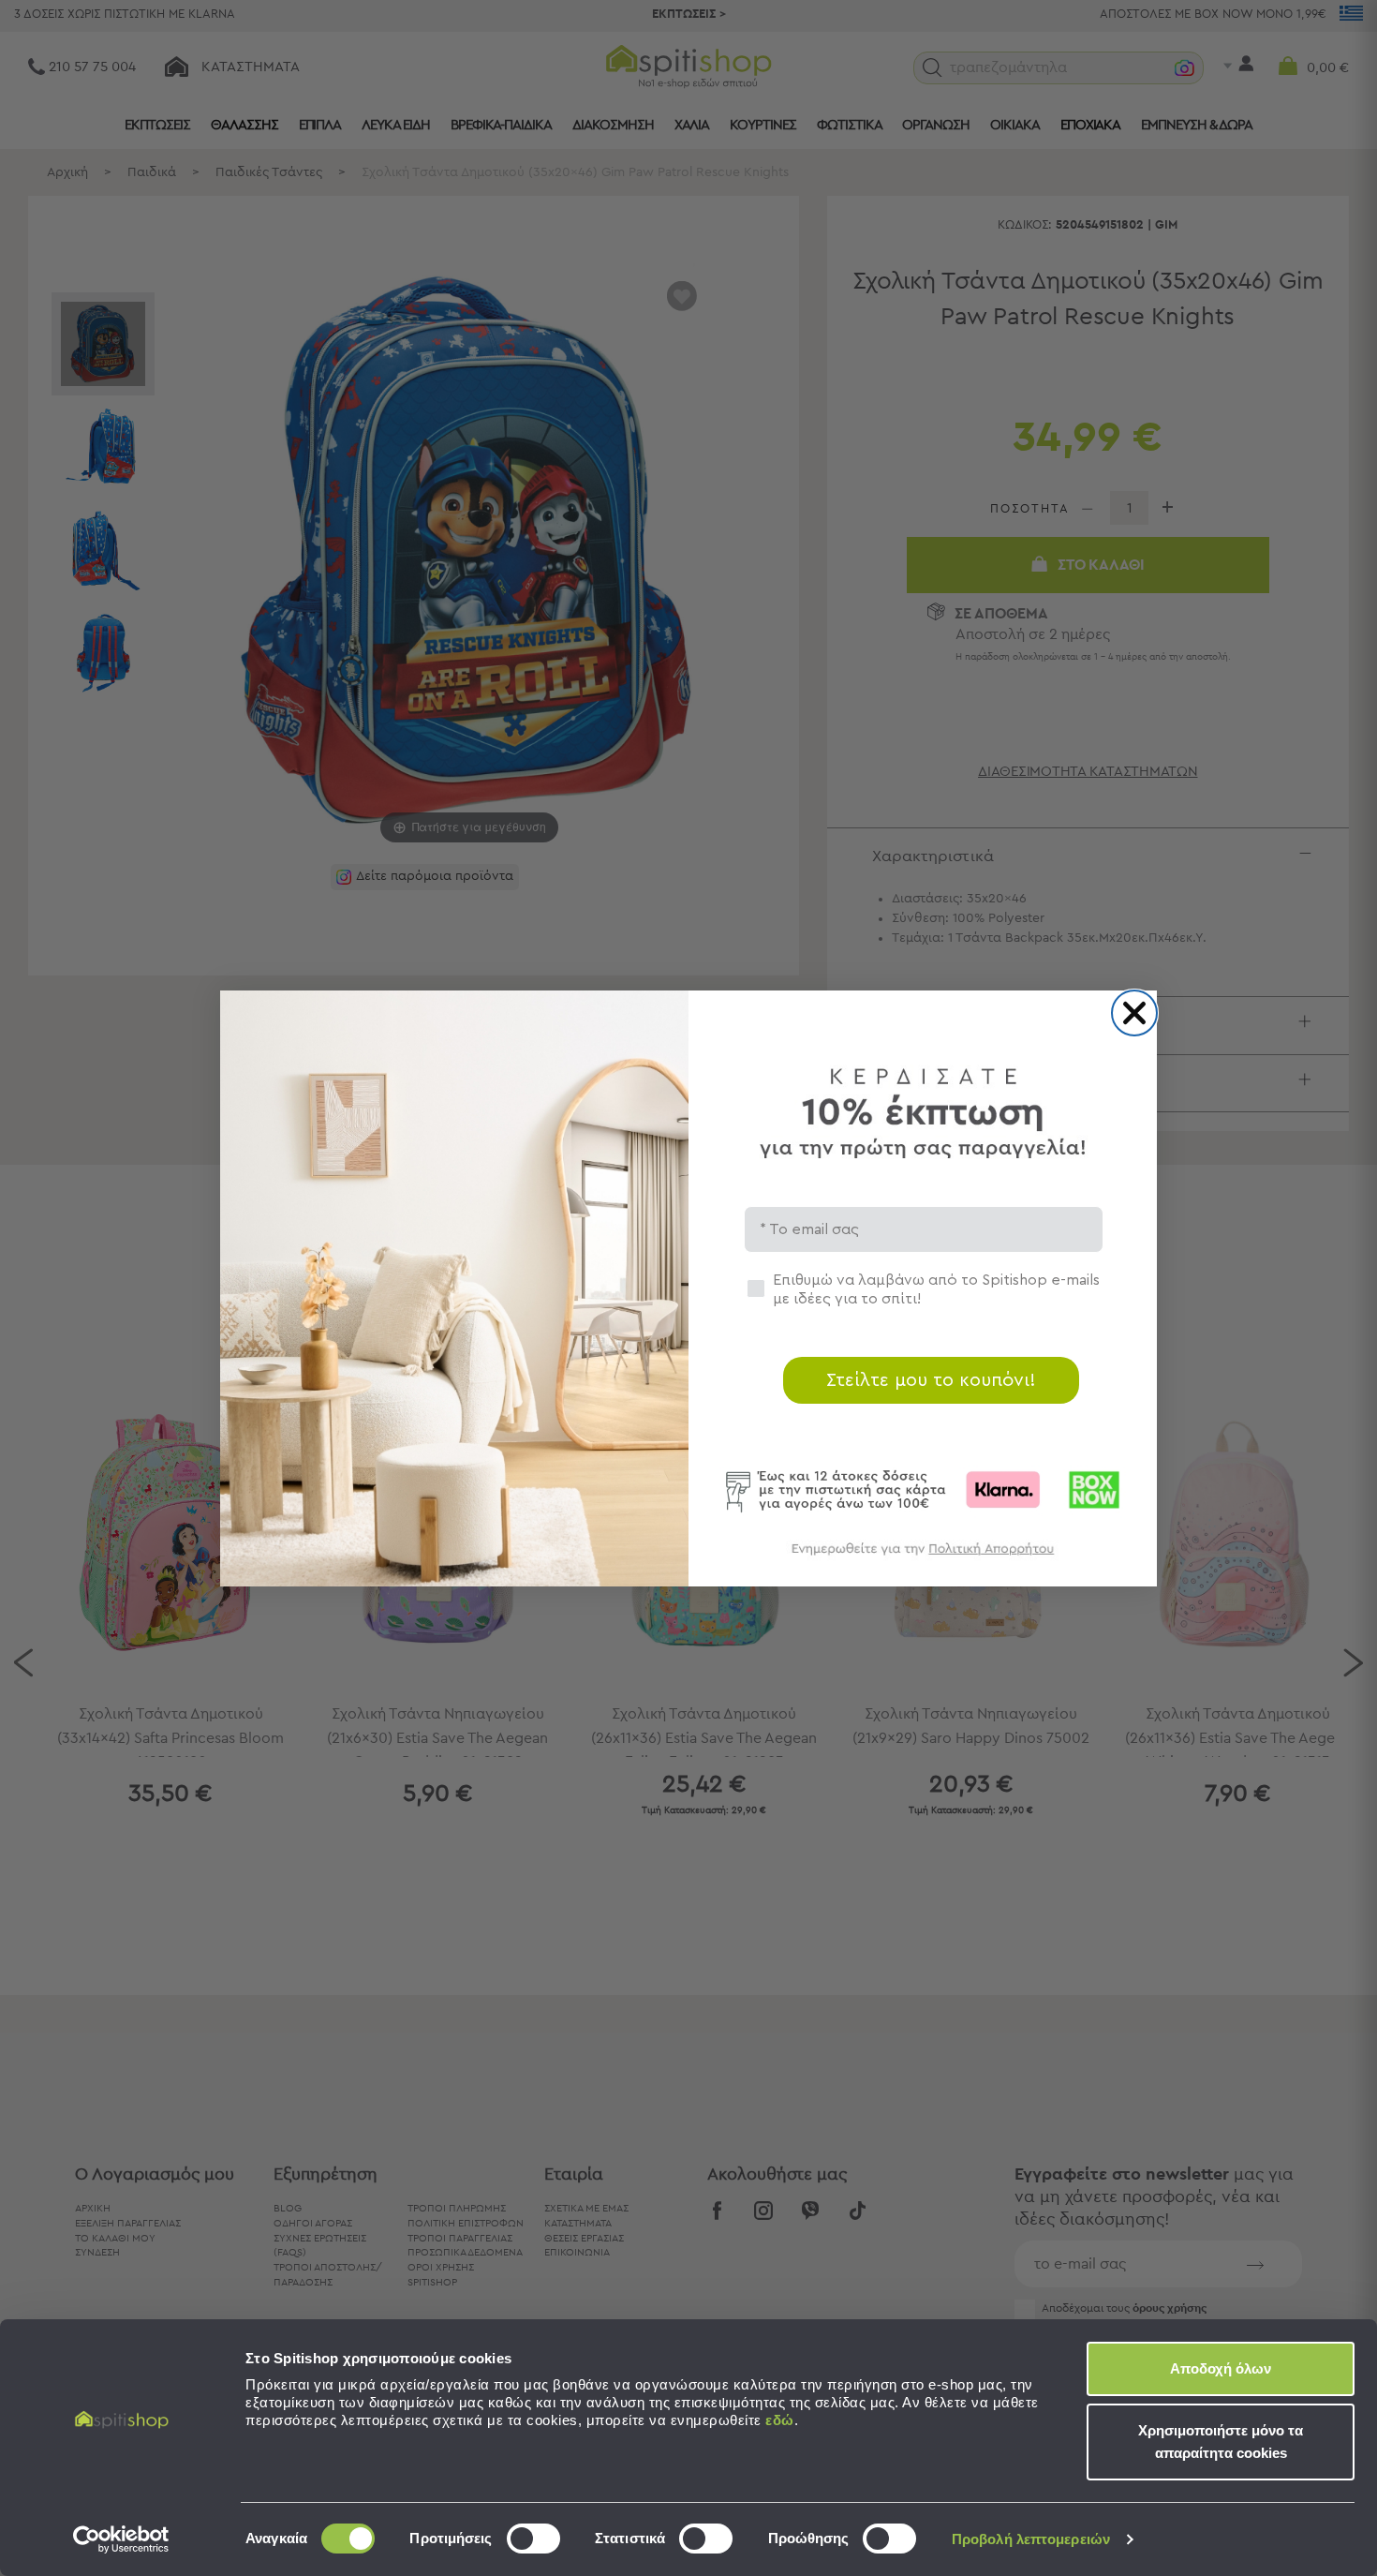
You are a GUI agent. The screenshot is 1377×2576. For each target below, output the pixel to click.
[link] (923, 1558)
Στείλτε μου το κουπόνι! (931, 1380)
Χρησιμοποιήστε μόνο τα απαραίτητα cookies (1221, 2442)
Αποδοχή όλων (1221, 2368)
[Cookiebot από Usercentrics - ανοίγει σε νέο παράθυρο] (121, 2539)
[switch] (533, 2539)
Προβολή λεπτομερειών (1031, 2539)
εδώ (780, 2420)
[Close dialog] (1134, 1013)
